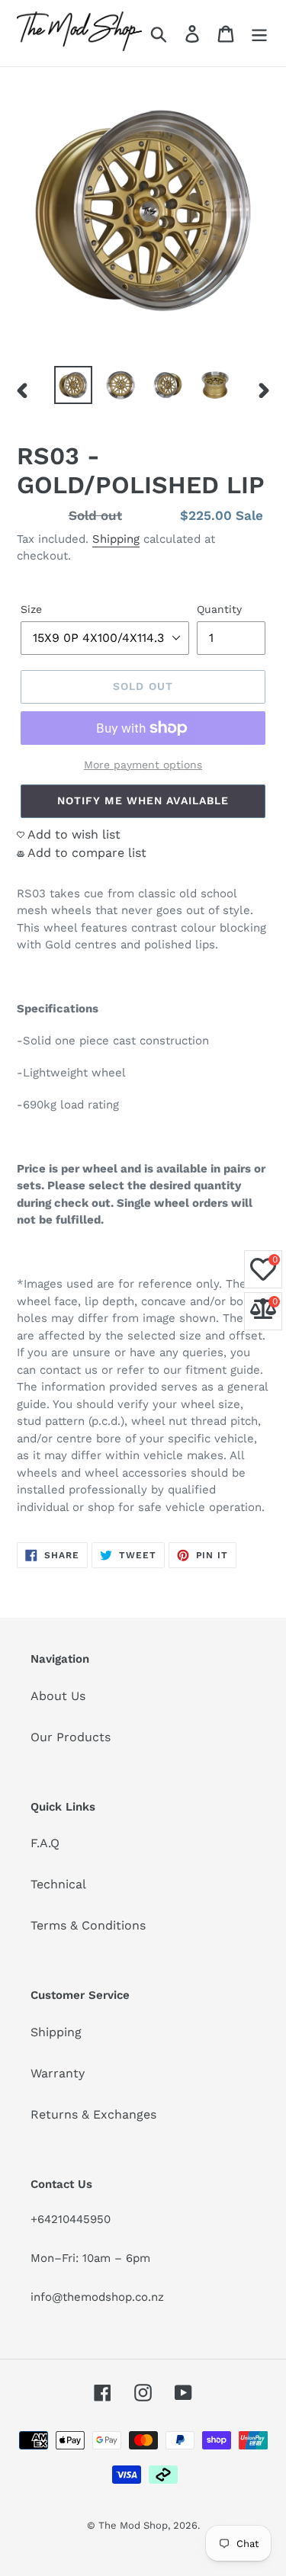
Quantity (219, 609)
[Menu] (259, 33)
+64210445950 (71, 2219)
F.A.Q (45, 1843)
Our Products (71, 1737)
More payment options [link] (143, 765)
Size (31, 609)
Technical (58, 1884)
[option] (73, 385)
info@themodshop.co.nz (97, 2297)
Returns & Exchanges (93, 2114)
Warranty (58, 2073)
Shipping (116, 539)
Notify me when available (143, 800)
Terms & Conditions (88, 1925)
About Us (58, 1696)
